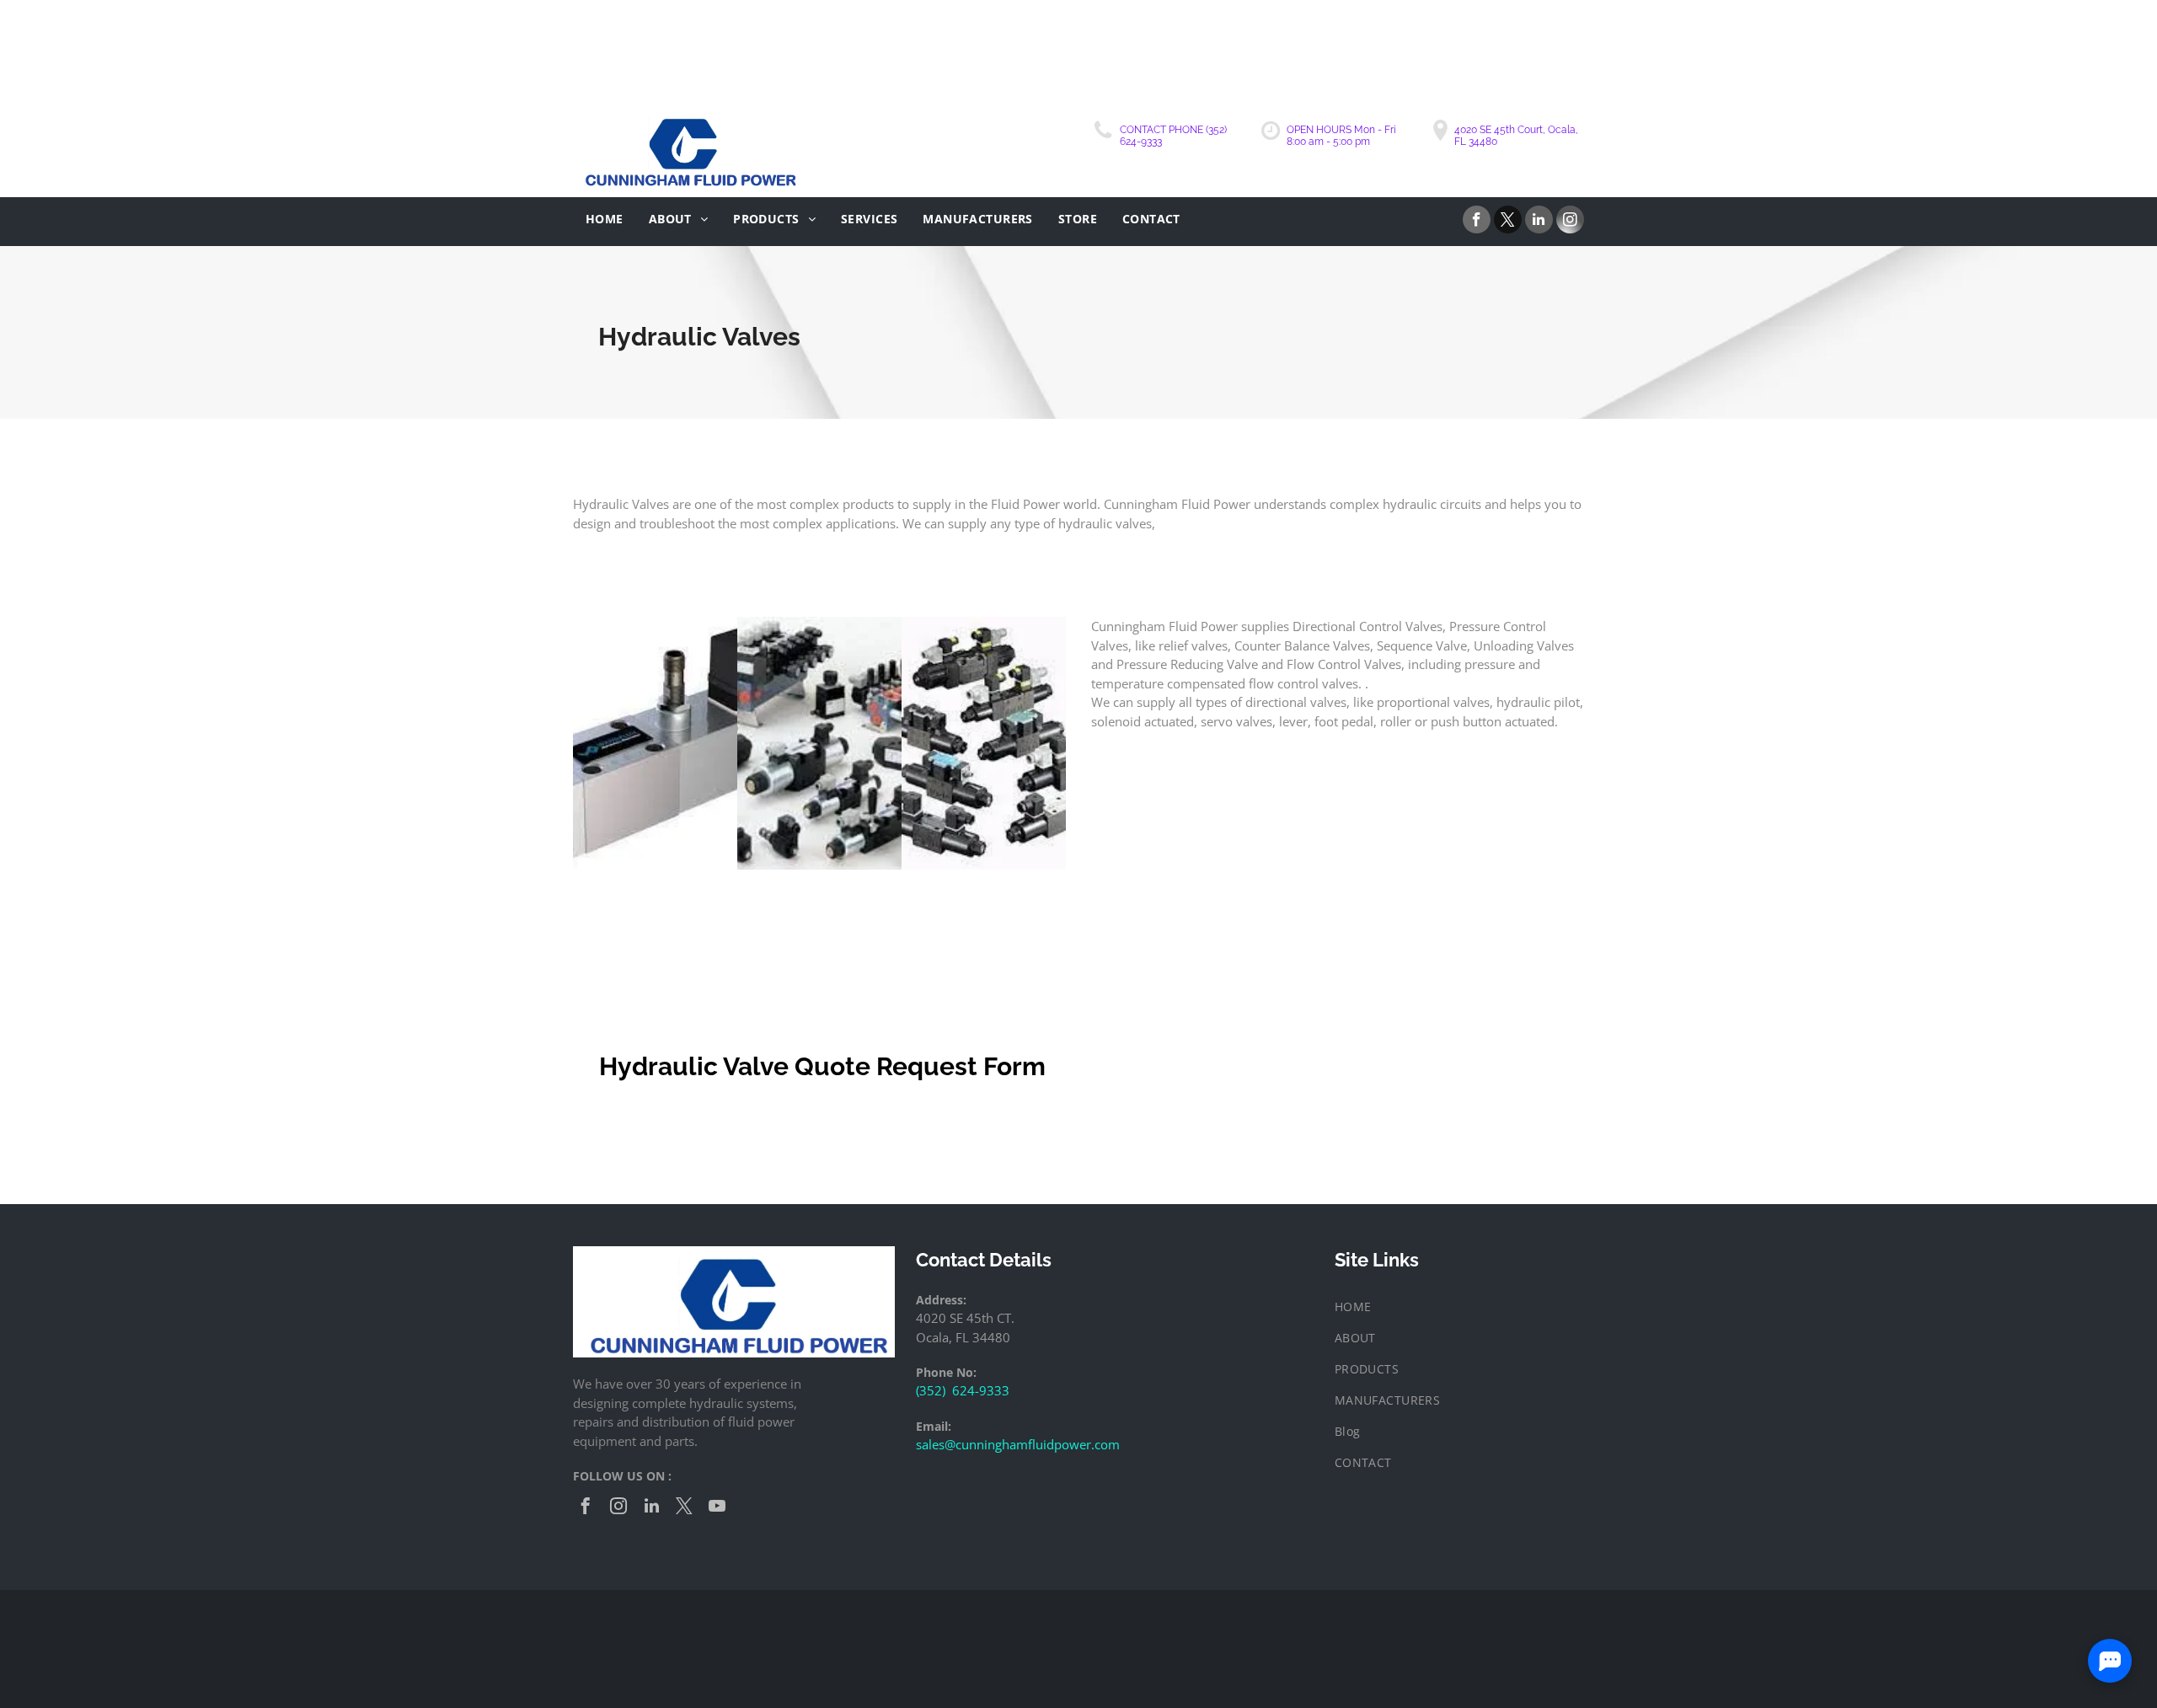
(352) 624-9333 (963, 1390)
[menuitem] (605, 219)
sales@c (939, 1444)
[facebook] (1477, 222)
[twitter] (1508, 222)
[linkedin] (1539, 222)
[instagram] (1570, 222)
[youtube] (717, 1508)
